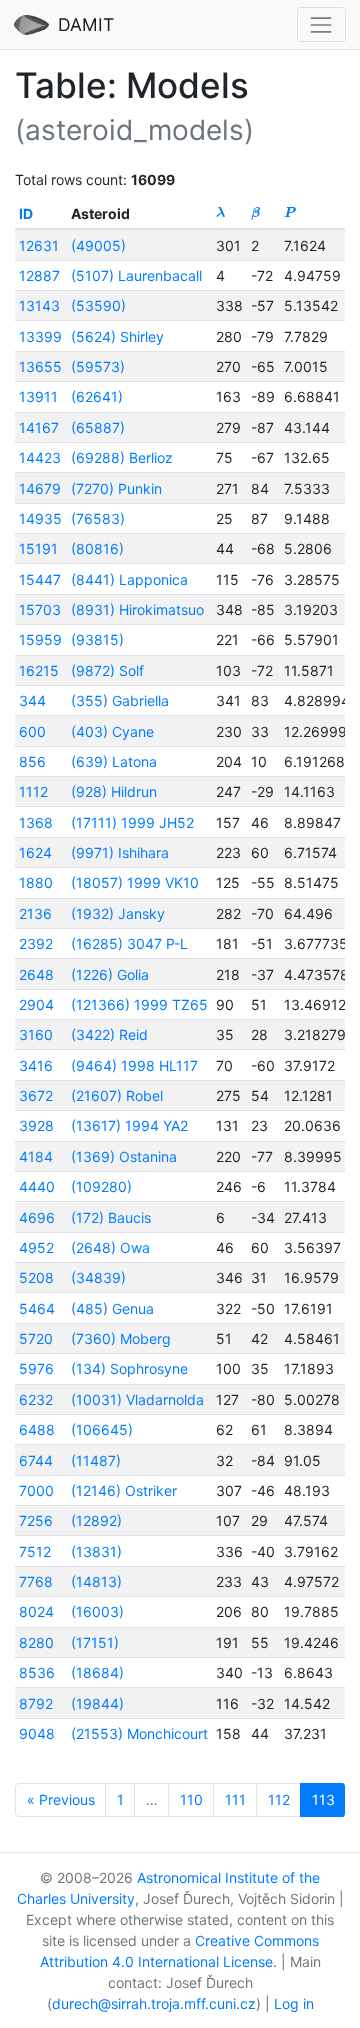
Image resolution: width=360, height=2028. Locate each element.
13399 (40, 336)
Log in (294, 2003)
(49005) (98, 245)
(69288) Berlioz (122, 457)
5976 (36, 1368)
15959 (40, 639)
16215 (39, 670)
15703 (40, 609)
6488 (37, 1429)
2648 (36, 974)
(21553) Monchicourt (139, 1733)
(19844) (97, 1703)
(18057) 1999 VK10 (135, 882)
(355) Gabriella (120, 700)
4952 (36, 1247)
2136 (35, 913)
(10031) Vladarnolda (137, 1399)
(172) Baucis (111, 1217)
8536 (37, 1672)
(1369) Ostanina (124, 1156)
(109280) (101, 1186)
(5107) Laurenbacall (136, 275)
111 (235, 1799)
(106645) (102, 1429)
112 (279, 1799)
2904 (36, 1004)
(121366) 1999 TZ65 (139, 1004)
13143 (39, 305)
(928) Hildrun (114, 791)
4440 (37, 1186)
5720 (36, 1338)
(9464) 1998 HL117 (134, 1065)
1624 (35, 852)
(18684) (97, 1672)
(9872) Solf (107, 670)
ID (26, 213)
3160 (36, 1034)
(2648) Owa (110, 1247)
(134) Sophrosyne (129, 1368)
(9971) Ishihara (120, 852)
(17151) (95, 1642)
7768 (36, 1581)
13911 (38, 396)
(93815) (97, 639)
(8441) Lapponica (129, 579)
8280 (36, 1642)
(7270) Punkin (116, 488)
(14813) (96, 1581)
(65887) (98, 427)
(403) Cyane (112, 731)
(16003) (97, 1611)
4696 (37, 1217)
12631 (39, 245)
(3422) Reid (109, 1034)
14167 (39, 427)
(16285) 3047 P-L (129, 943)
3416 (36, 1065)
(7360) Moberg (121, 1338)
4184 (36, 1156)
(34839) (98, 1277)
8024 (36, 1611)
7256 (36, 1520)
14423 (40, 457)
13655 (40, 366)
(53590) (98, 305)
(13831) (96, 1551)
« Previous (61, 1799)
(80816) (97, 548)
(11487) (96, 1460)
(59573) (98, 366)
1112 (33, 791)
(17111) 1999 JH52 (132, 822)
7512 (35, 1551)
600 (32, 731)
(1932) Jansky (118, 913)
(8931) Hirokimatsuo (137, 609)
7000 (36, 1490)
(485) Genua (112, 1308)
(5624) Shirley (117, 336)
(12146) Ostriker (124, 1490)
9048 (37, 1733)
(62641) (97, 396)
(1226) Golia (110, 974)
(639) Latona (114, 761)
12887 (39, 275)
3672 (36, 1095)
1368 (36, 822)
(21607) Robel (117, 1095)
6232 (36, 1399)
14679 (40, 488)
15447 (40, 579)
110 (191, 1799)
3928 (36, 1125)
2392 (36, 943)
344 (32, 700)
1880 (36, 882)
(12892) (96, 1520)
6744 (36, 1460)
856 (32, 761)
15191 (38, 548)
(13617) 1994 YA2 (129, 1125)
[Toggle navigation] (321, 24)
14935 (40, 518)
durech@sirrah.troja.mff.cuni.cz (154, 2003)
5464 (37, 1308)
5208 (36, 1277)
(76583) (98, 518)
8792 (36, 1703)
